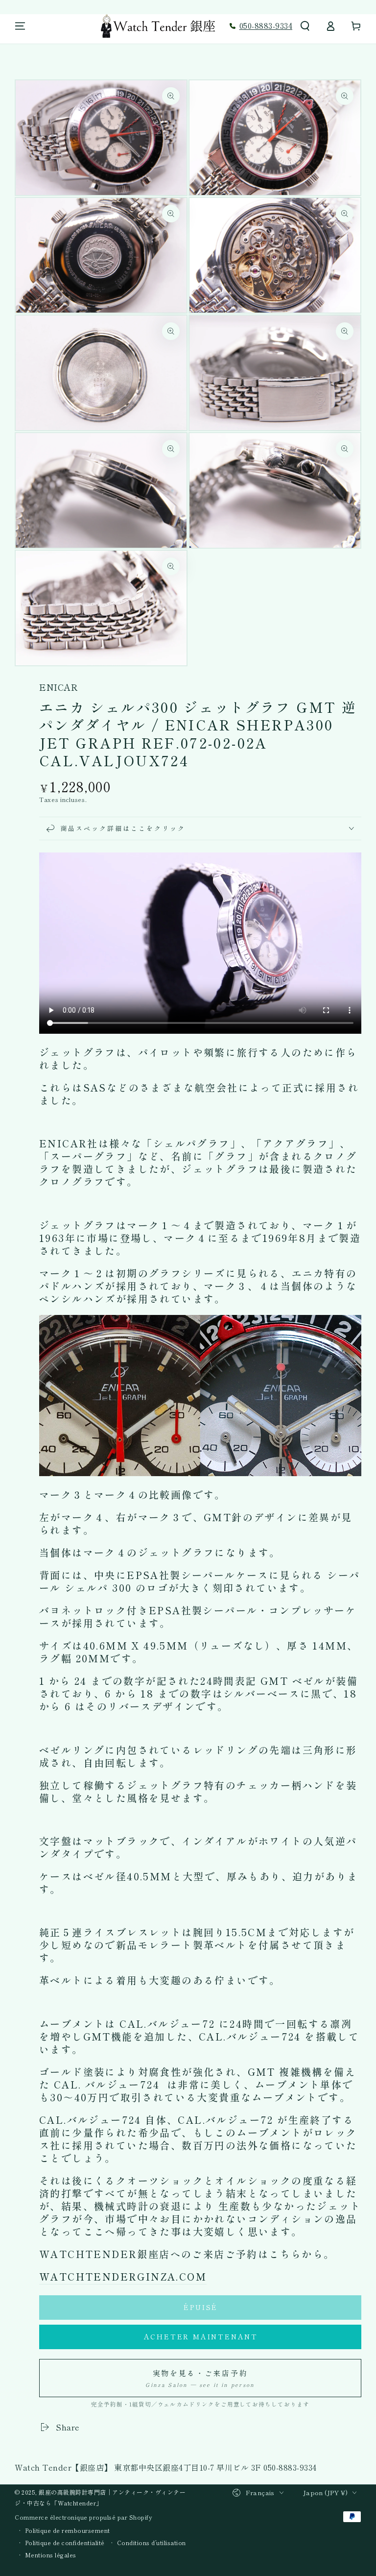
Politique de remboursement (68, 2530)
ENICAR (59, 687)
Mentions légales (51, 2555)
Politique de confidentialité (65, 2543)
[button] (305, 26)
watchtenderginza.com (123, 2276)
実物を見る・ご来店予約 (200, 2378)
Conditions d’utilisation (152, 2543)
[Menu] (20, 26)
